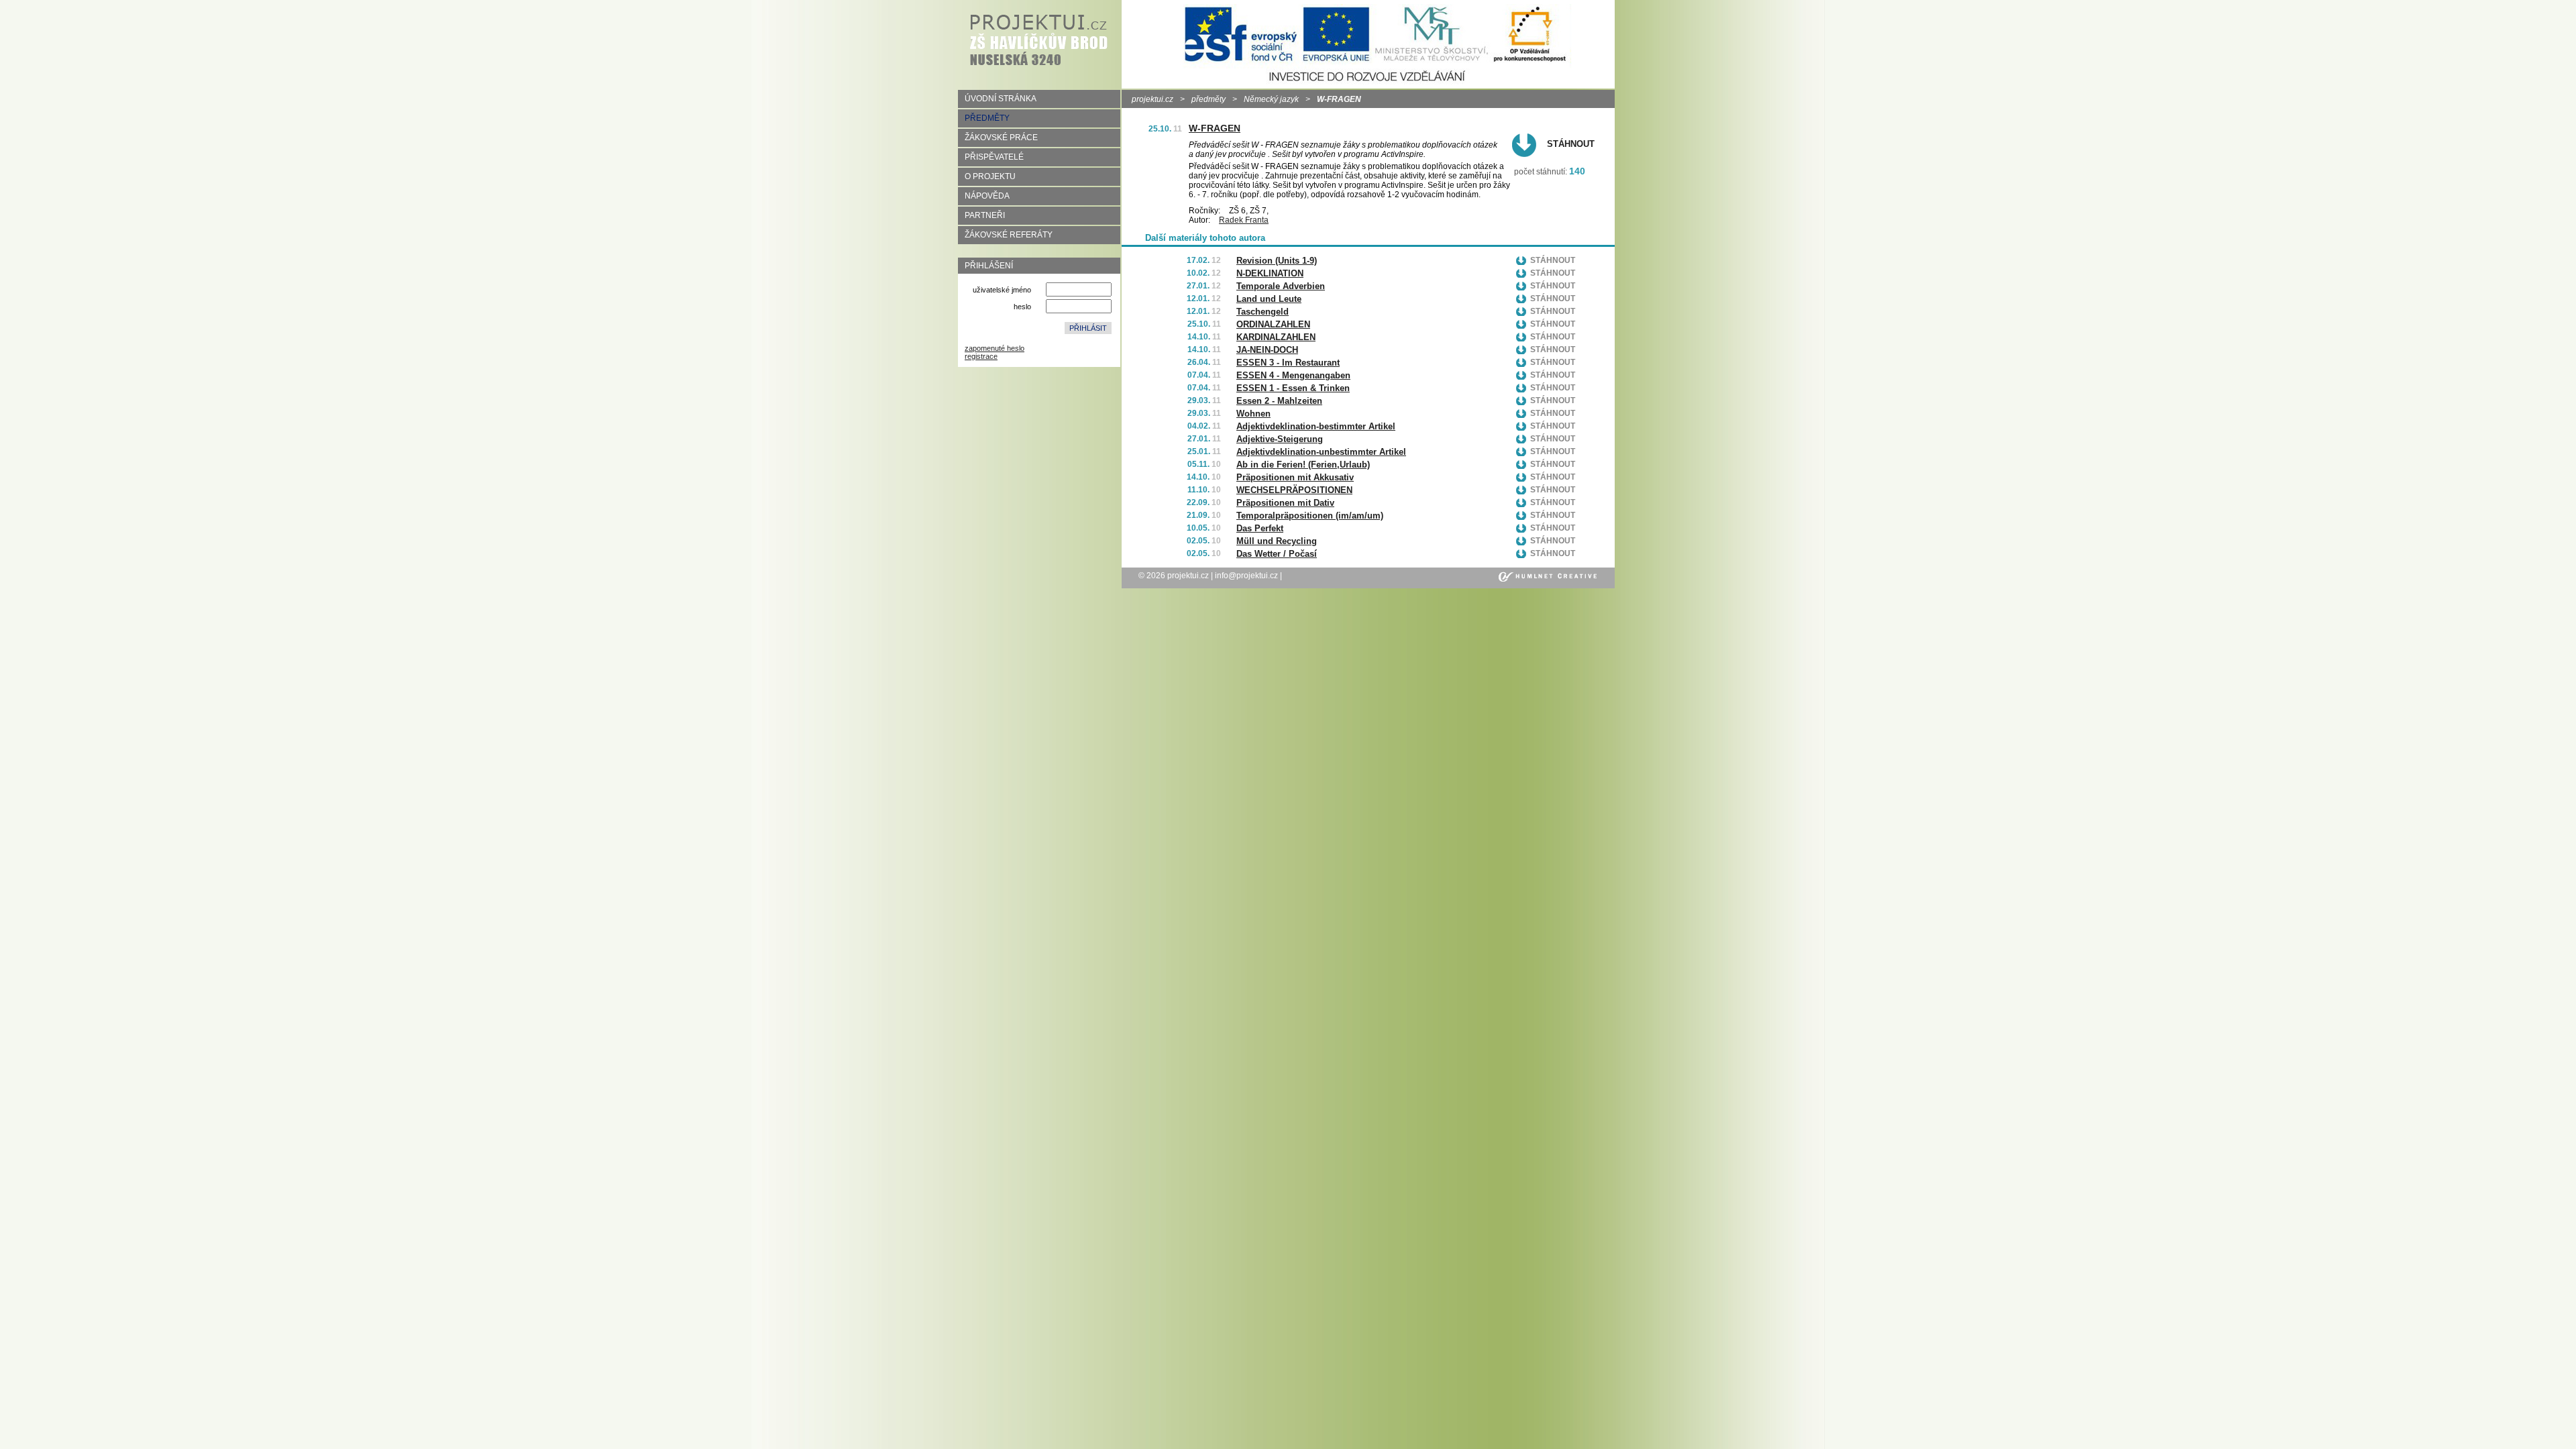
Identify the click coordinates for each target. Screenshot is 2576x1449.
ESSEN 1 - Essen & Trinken (1293, 388)
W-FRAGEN (1215, 128)
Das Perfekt (1260, 528)
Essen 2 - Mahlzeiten (1279, 401)
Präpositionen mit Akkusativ (1295, 477)
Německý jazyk (1271, 99)
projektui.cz (1152, 99)
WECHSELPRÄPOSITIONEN (1294, 490)
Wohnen (1253, 414)
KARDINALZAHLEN (1276, 337)
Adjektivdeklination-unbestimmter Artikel (1321, 452)
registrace (981, 356)
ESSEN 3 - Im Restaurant (1288, 363)
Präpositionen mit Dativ (1285, 503)
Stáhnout (1571, 144)
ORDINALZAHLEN (1273, 324)
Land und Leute (1269, 299)
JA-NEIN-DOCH (1267, 350)
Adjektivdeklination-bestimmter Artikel (1316, 426)
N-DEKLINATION (1270, 273)
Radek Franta (1244, 220)
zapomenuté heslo (995, 348)
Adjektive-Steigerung (1280, 439)
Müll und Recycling (1277, 541)
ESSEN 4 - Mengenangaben (1293, 375)
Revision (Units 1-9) (1277, 261)
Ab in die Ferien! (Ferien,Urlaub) (1303, 465)
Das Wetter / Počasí (1277, 554)
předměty (1209, 99)
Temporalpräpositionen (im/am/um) (1310, 516)
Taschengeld (1263, 312)
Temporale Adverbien (1281, 286)
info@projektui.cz (1246, 576)
